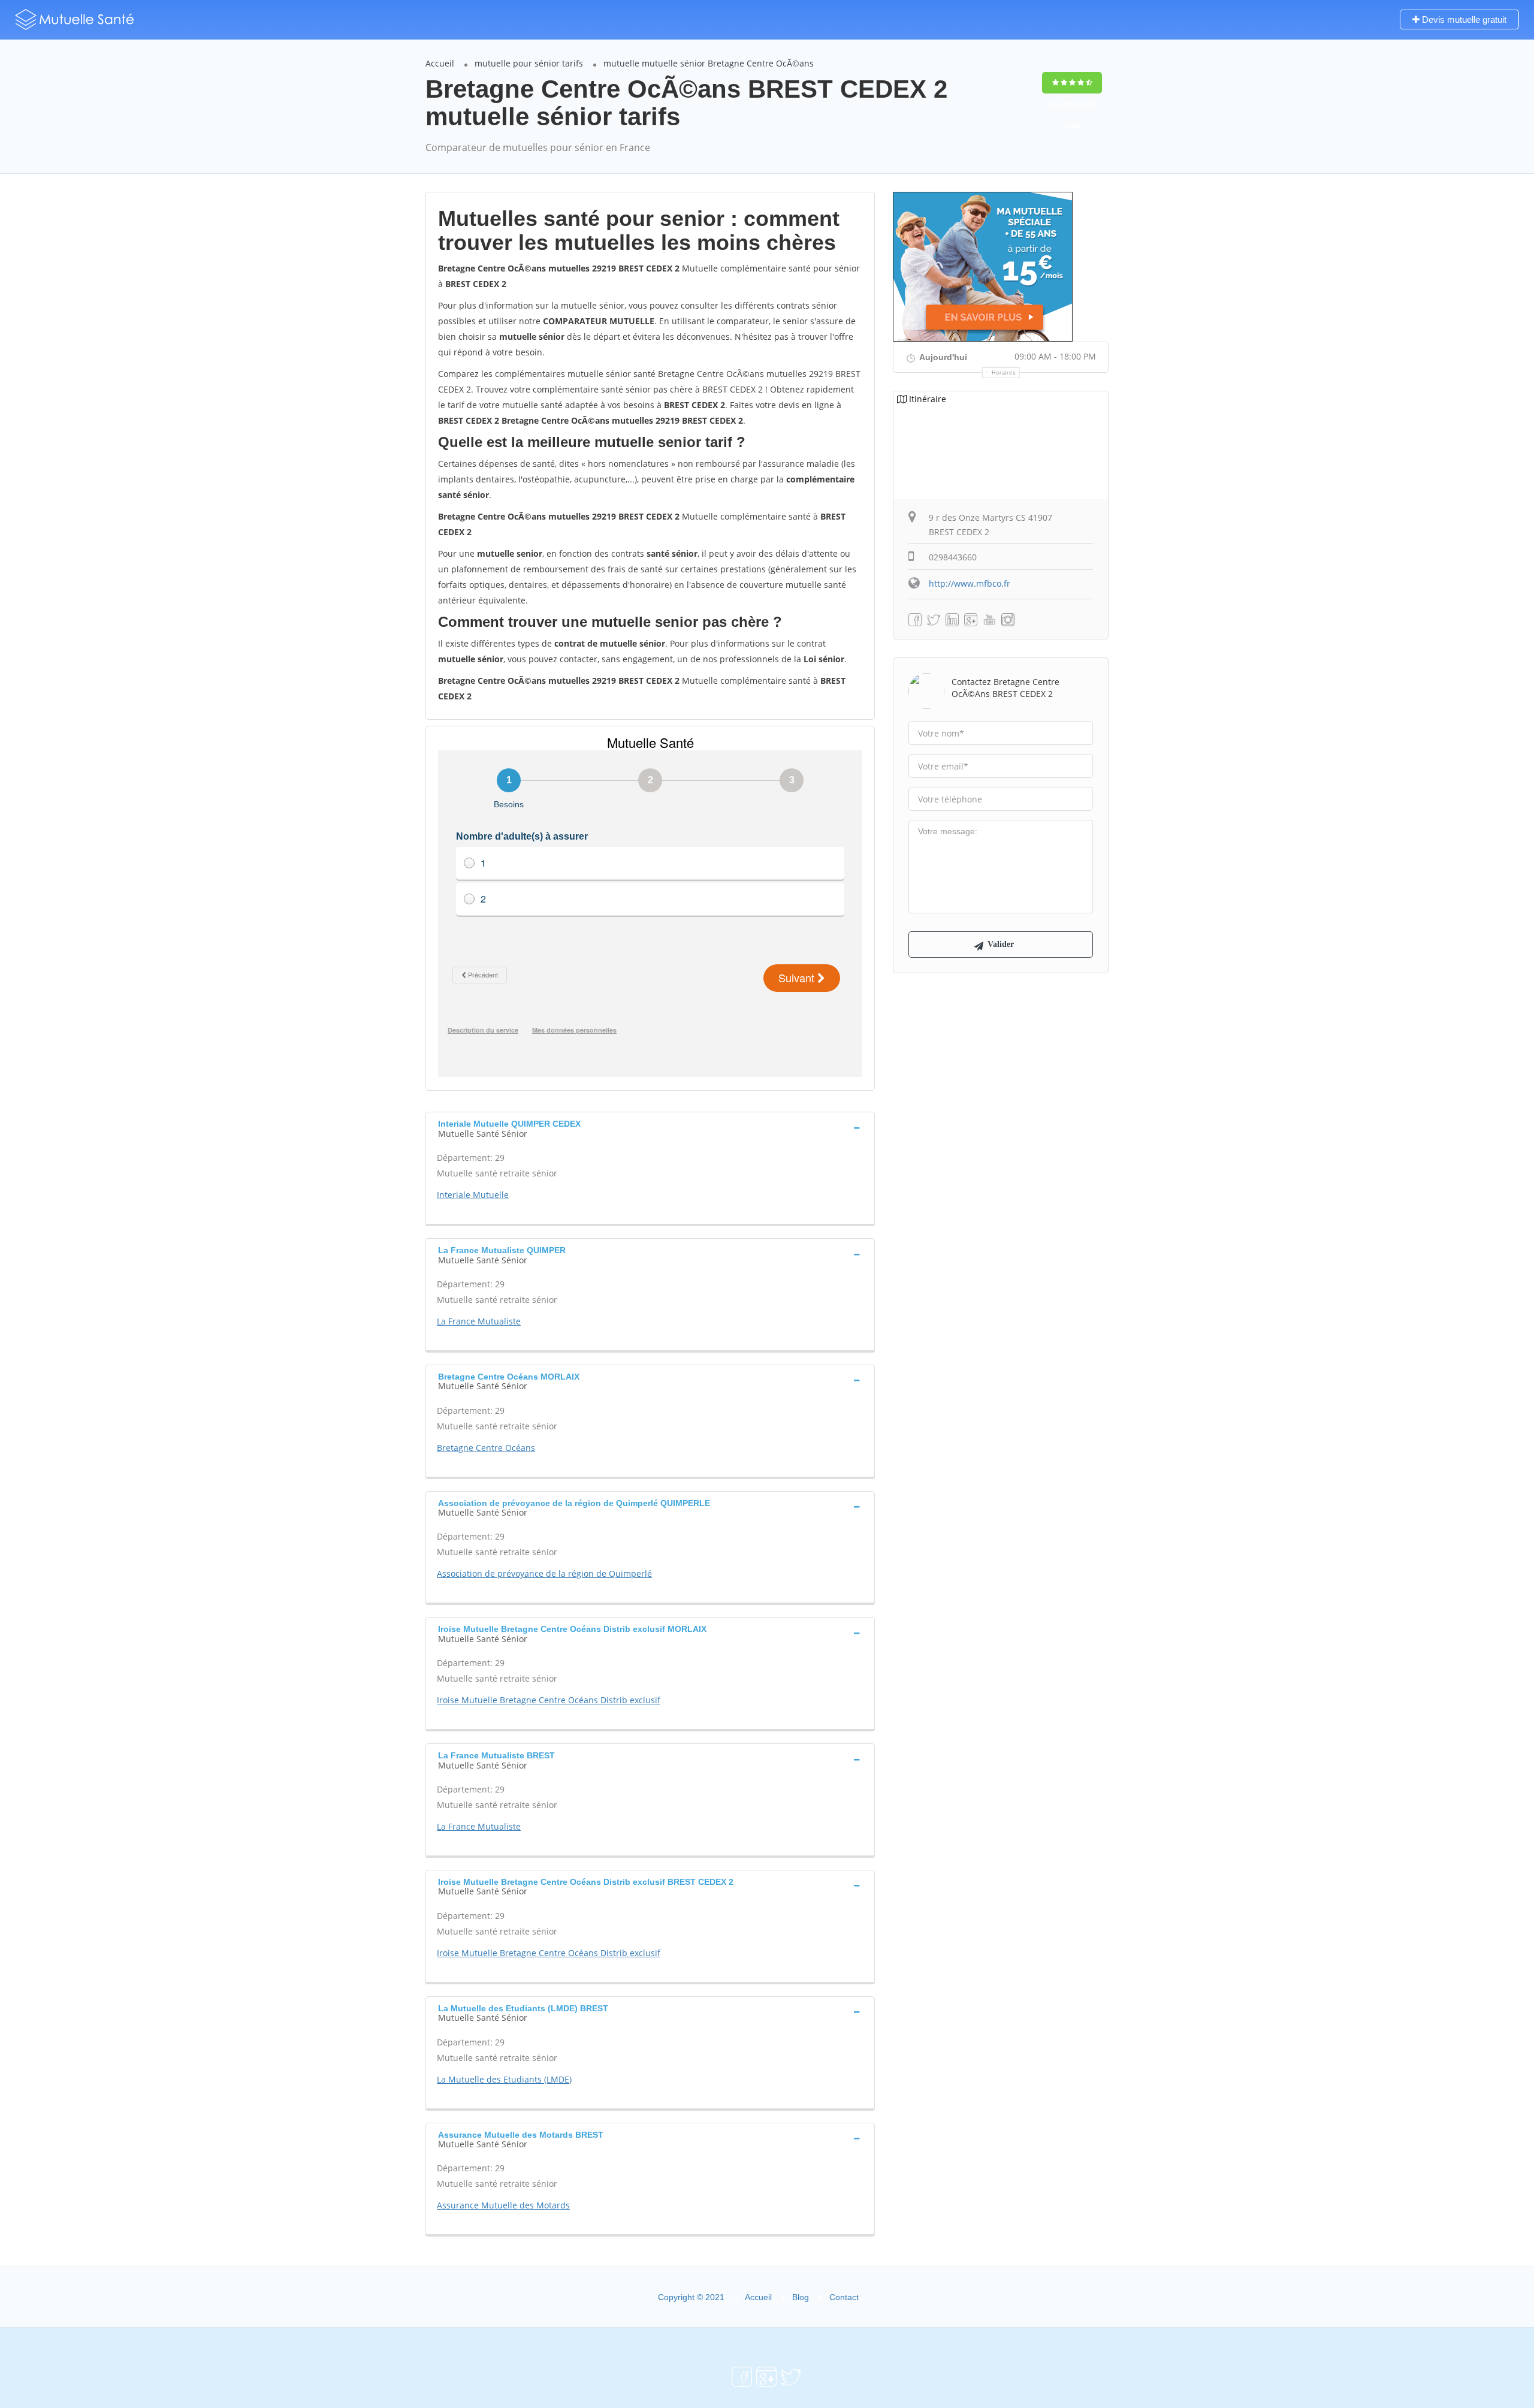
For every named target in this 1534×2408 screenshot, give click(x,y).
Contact (844, 2297)
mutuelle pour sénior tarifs (529, 63)
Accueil (440, 63)
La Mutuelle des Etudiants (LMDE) (504, 2079)
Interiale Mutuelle (473, 1195)
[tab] (650, 1127)
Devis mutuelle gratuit (1463, 19)
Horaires (1004, 373)
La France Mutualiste (479, 1321)
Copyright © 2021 (691, 2297)
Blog (801, 2297)
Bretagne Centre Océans (486, 1448)
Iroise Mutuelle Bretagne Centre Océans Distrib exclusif (549, 1700)
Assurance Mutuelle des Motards (503, 2205)
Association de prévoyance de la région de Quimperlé (544, 1573)
